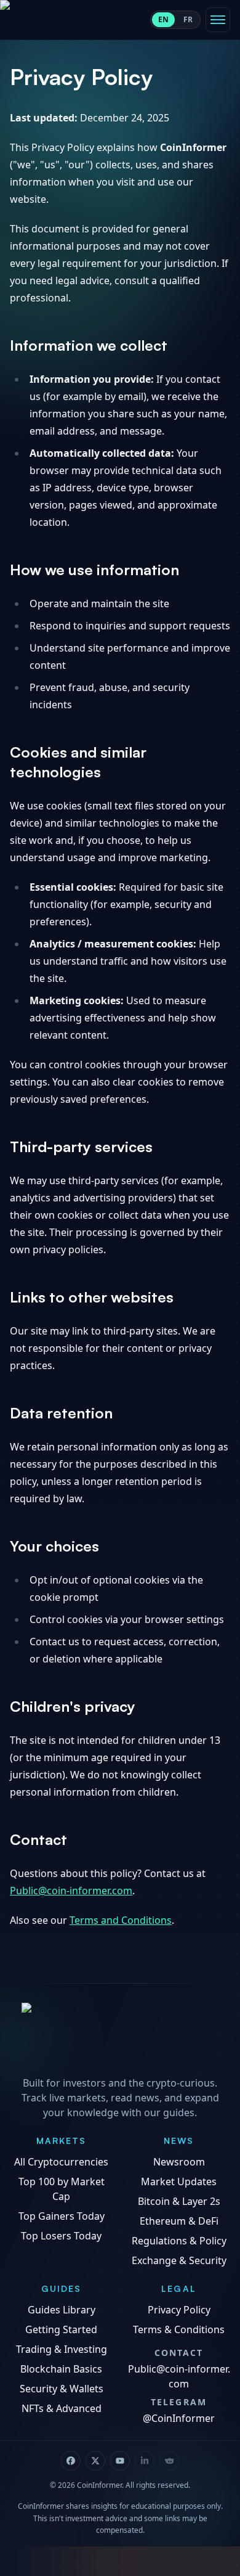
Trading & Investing (62, 2349)
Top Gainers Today (62, 2216)
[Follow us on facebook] (71, 2461)
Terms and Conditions (121, 1920)
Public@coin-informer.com (71, 1891)
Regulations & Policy (179, 2241)
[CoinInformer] (120, 2036)
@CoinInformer (179, 2418)
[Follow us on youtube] (120, 2461)
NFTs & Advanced (62, 2408)
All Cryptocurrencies (61, 2162)
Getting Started (61, 2329)
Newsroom (179, 2162)
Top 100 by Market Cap (62, 2189)
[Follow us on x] (95, 2461)
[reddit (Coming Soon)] (169, 2461)
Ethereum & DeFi (179, 2221)
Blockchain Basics (61, 2369)
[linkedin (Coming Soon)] (145, 2461)
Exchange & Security (179, 2260)
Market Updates (179, 2181)
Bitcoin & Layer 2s (179, 2201)
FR (188, 19)
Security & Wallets (62, 2389)
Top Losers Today (61, 2236)
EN (163, 19)
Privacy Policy (179, 2310)
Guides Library (62, 2310)
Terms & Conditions (179, 2329)
